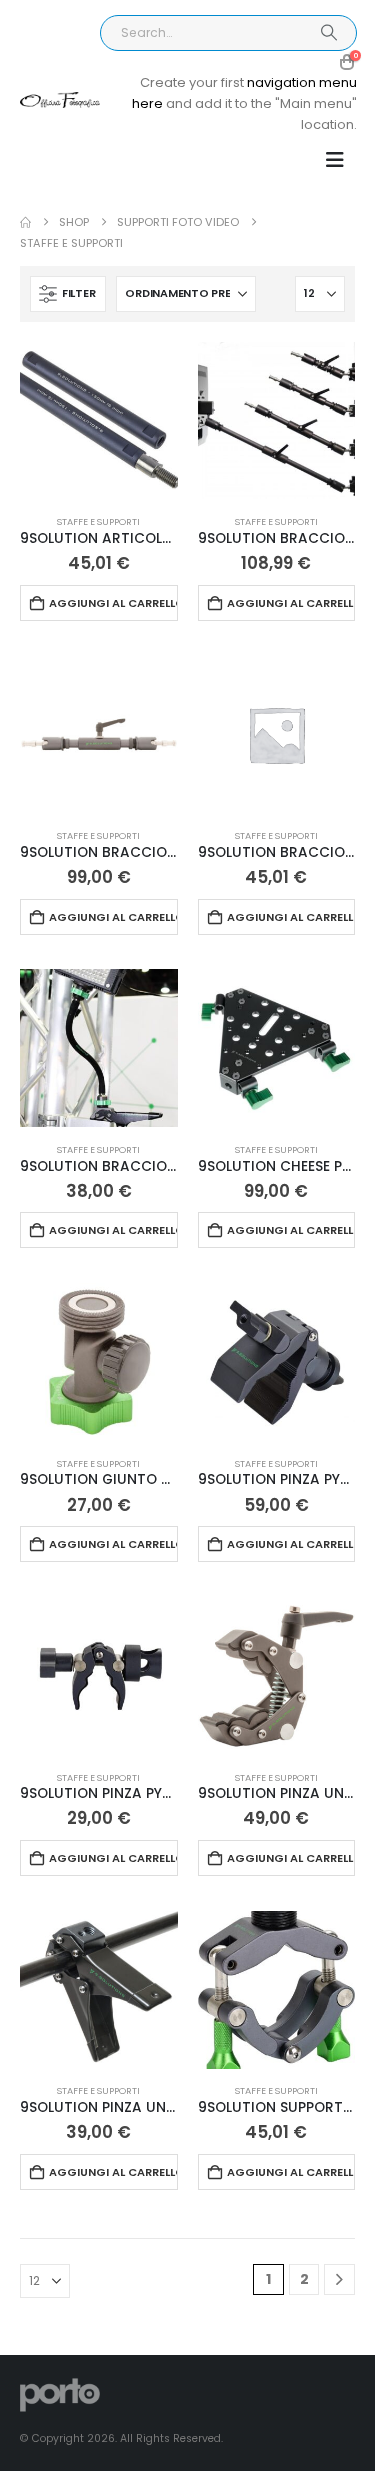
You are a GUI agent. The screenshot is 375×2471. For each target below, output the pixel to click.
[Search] (328, 33)
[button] (335, 160)
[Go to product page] (99, 421)
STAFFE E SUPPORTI (98, 521)
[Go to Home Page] (25, 222)
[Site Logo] (60, 100)
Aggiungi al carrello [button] (113, 603)
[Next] (339, 2279)
